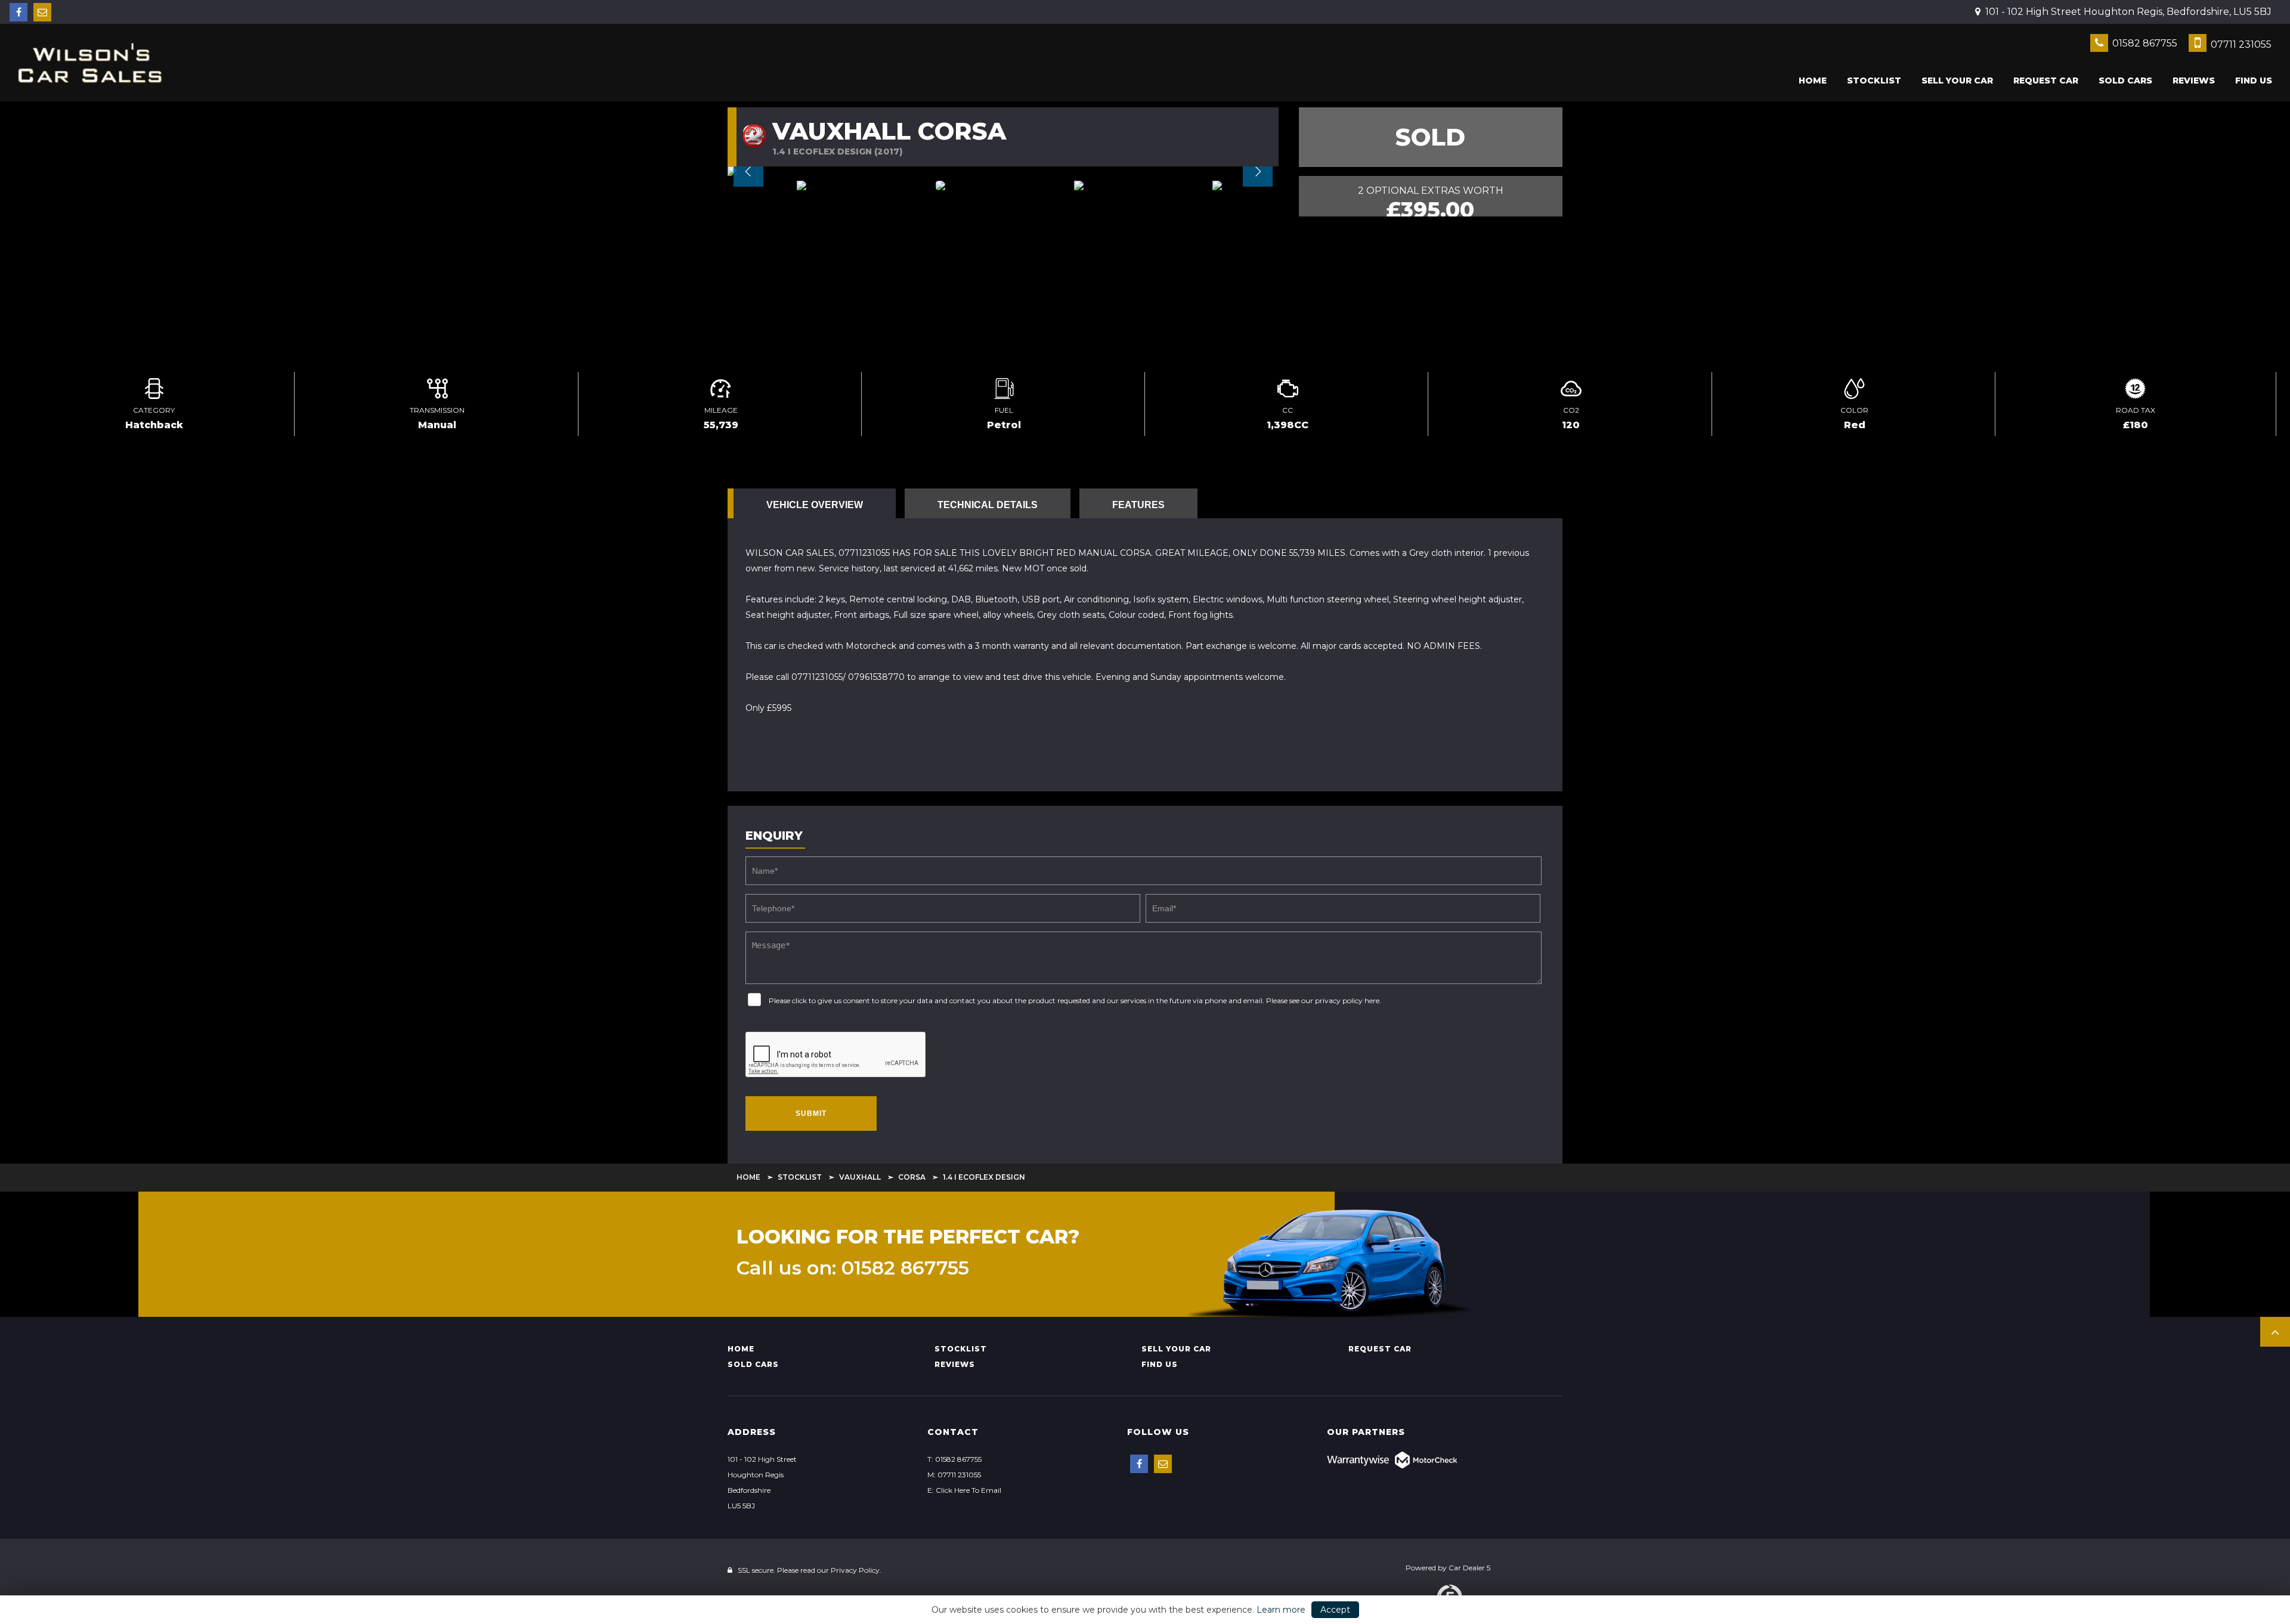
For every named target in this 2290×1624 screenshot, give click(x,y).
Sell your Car (1957, 81)
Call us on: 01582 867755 (853, 1268)
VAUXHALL (860, 1177)
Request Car (2046, 81)
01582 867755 (2144, 43)
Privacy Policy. (856, 1570)
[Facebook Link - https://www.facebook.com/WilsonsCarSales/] (18, 12)
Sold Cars (2125, 81)
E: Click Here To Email (964, 1490)
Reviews (2194, 81)
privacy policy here (1347, 1000)
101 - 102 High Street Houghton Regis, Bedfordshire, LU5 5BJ (2127, 12)
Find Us (2254, 81)
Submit (811, 1113)
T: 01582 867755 (954, 1459)
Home (1813, 81)
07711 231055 (2240, 44)
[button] (2275, 1332)
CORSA (912, 1177)
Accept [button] (1335, 1610)
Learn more (1281, 1610)
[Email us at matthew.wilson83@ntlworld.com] (42, 12)
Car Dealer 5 (1469, 1568)
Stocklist (1874, 81)
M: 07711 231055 (954, 1475)
